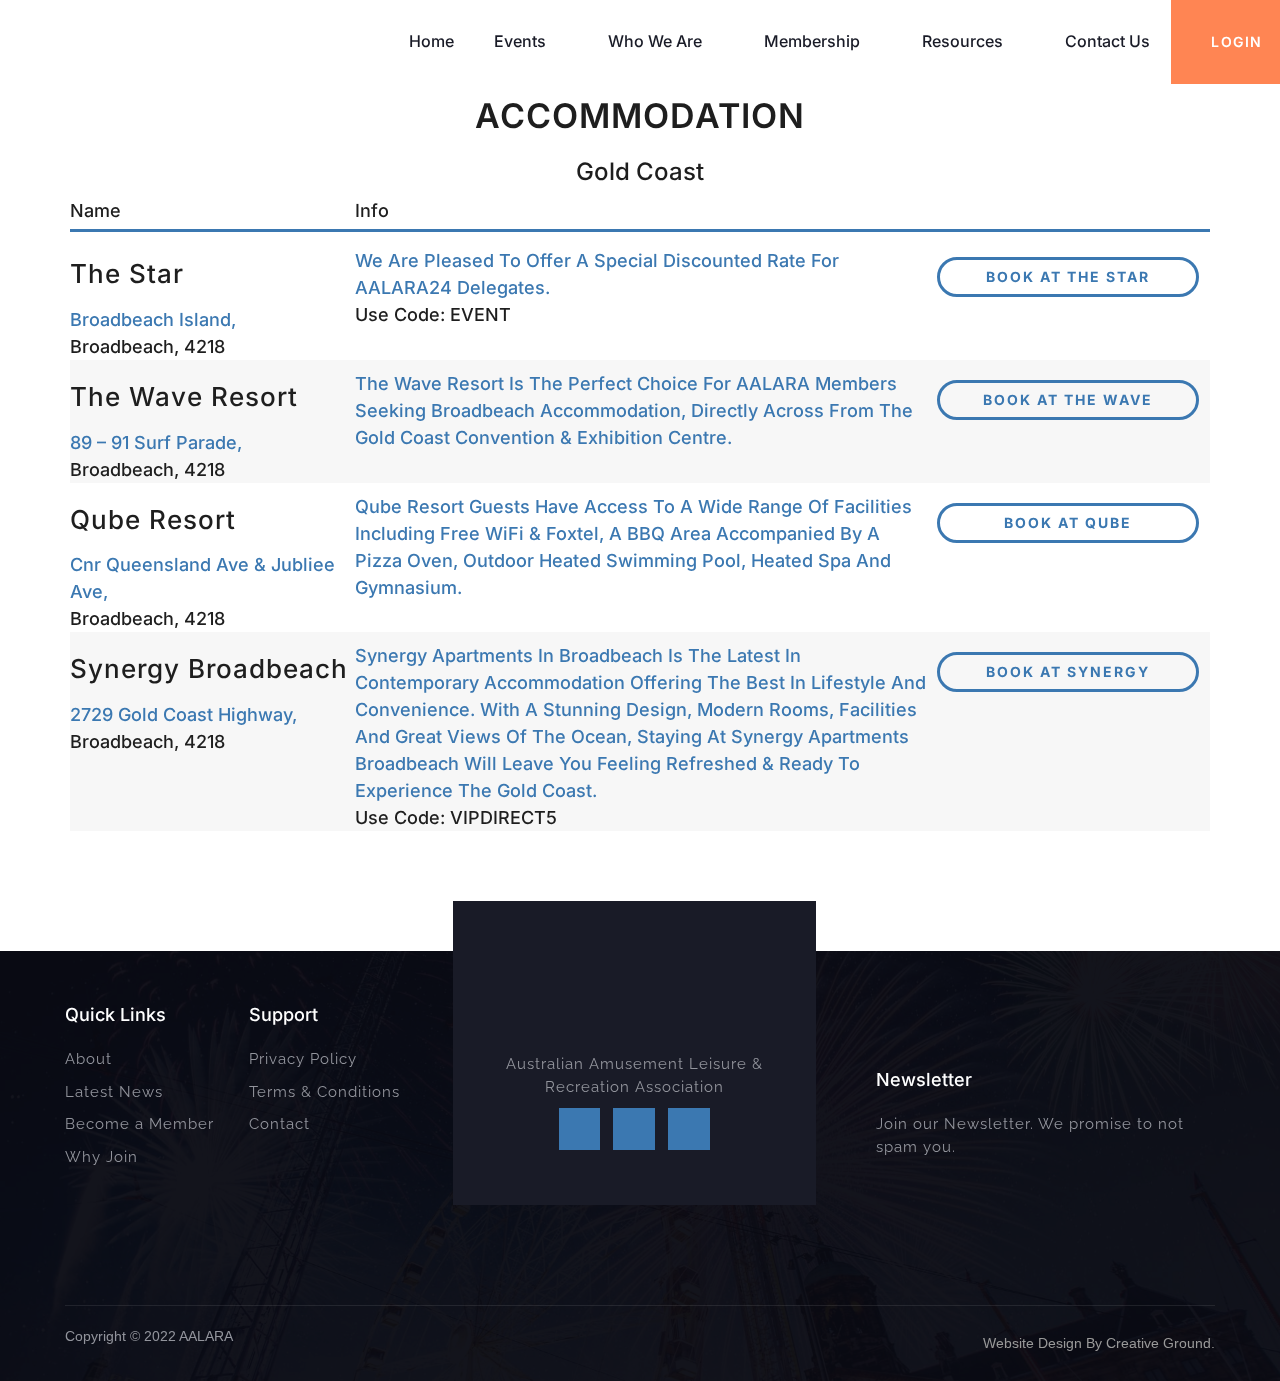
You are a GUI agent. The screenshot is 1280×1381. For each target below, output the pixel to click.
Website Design (1032, 1343)
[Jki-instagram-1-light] (634, 1129)
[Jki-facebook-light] (580, 1129)
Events (520, 41)
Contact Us (1107, 41)
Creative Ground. (1160, 1343)
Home (431, 41)
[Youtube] (689, 1129)
